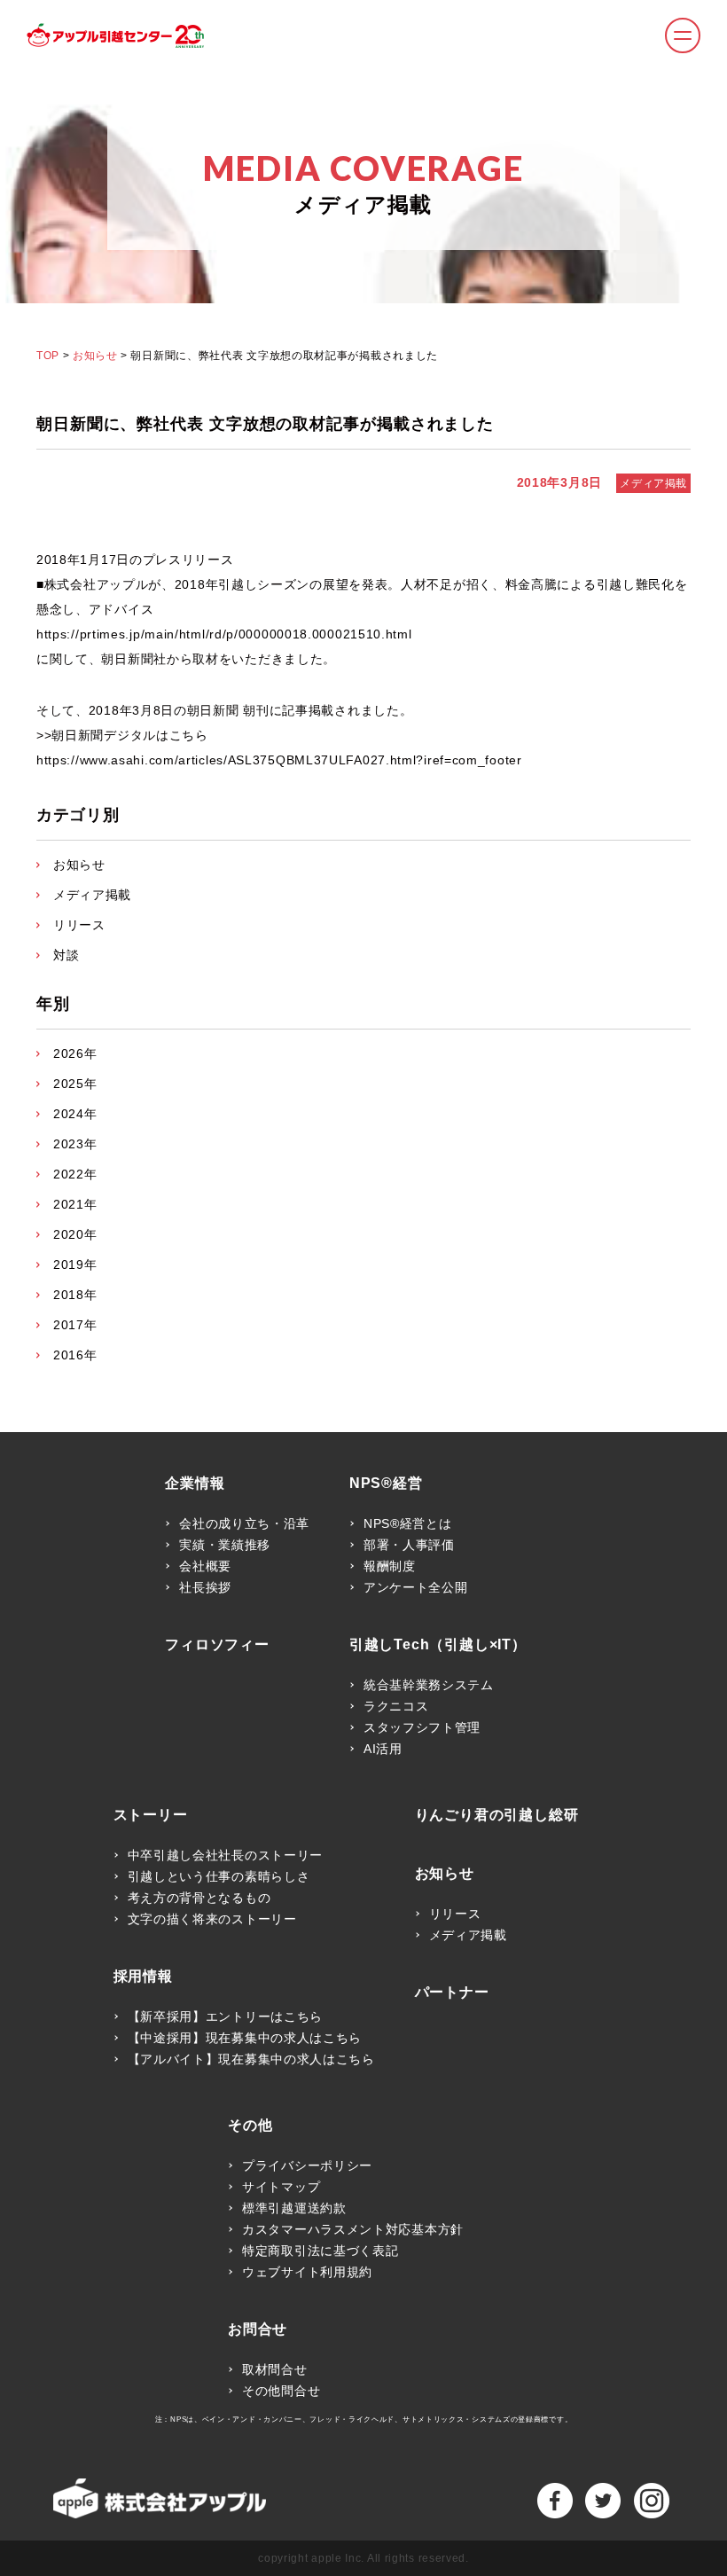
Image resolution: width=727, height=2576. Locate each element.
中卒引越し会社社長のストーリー (226, 1855)
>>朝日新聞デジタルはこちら (122, 735)
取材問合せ (275, 2369)
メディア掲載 (653, 483)
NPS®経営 (386, 1484)
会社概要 (205, 1566)
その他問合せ (281, 2391)
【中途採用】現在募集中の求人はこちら (245, 2038)
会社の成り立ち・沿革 (244, 1523)
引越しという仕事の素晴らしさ (219, 1876)
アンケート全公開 (416, 1587)
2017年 (75, 1325)
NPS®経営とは (408, 1523)
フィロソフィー (217, 1645)
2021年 (75, 1204)
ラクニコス (396, 1706)
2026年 (75, 1053)
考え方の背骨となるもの (199, 1898)
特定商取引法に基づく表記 (320, 2251)
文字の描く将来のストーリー (212, 1919)
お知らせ (95, 356)
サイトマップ (281, 2187)
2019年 (75, 1265)
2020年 (75, 1234)
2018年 (75, 1295)
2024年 (75, 1114)
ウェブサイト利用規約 (307, 2272)
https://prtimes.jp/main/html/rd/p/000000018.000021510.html (224, 634)
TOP (48, 356)
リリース (79, 925)
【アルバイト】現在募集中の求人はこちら (251, 2059)
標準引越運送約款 (294, 2208)
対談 (66, 955)
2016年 (75, 1355)
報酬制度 (390, 1566)
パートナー (452, 1993)
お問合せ (258, 2329)
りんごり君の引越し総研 (497, 1815)
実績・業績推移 (225, 1545)
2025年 (75, 1084)
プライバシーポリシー (307, 2165)
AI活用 (383, 1749)
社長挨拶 (205, 1587)
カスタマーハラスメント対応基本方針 (353, 2229)
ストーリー (151, 1815)
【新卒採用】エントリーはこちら (226, 2016)
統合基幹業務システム (429, 1685)
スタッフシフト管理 (422, 1727)
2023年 (75, 1144)
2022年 (75, 1174)
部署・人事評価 (409, 1545)
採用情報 (143, 1977)
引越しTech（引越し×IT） (438, 1645)
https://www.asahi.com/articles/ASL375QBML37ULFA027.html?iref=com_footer (279, 760)
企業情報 (195, 1484)
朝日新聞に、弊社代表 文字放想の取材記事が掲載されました (265, 424)
